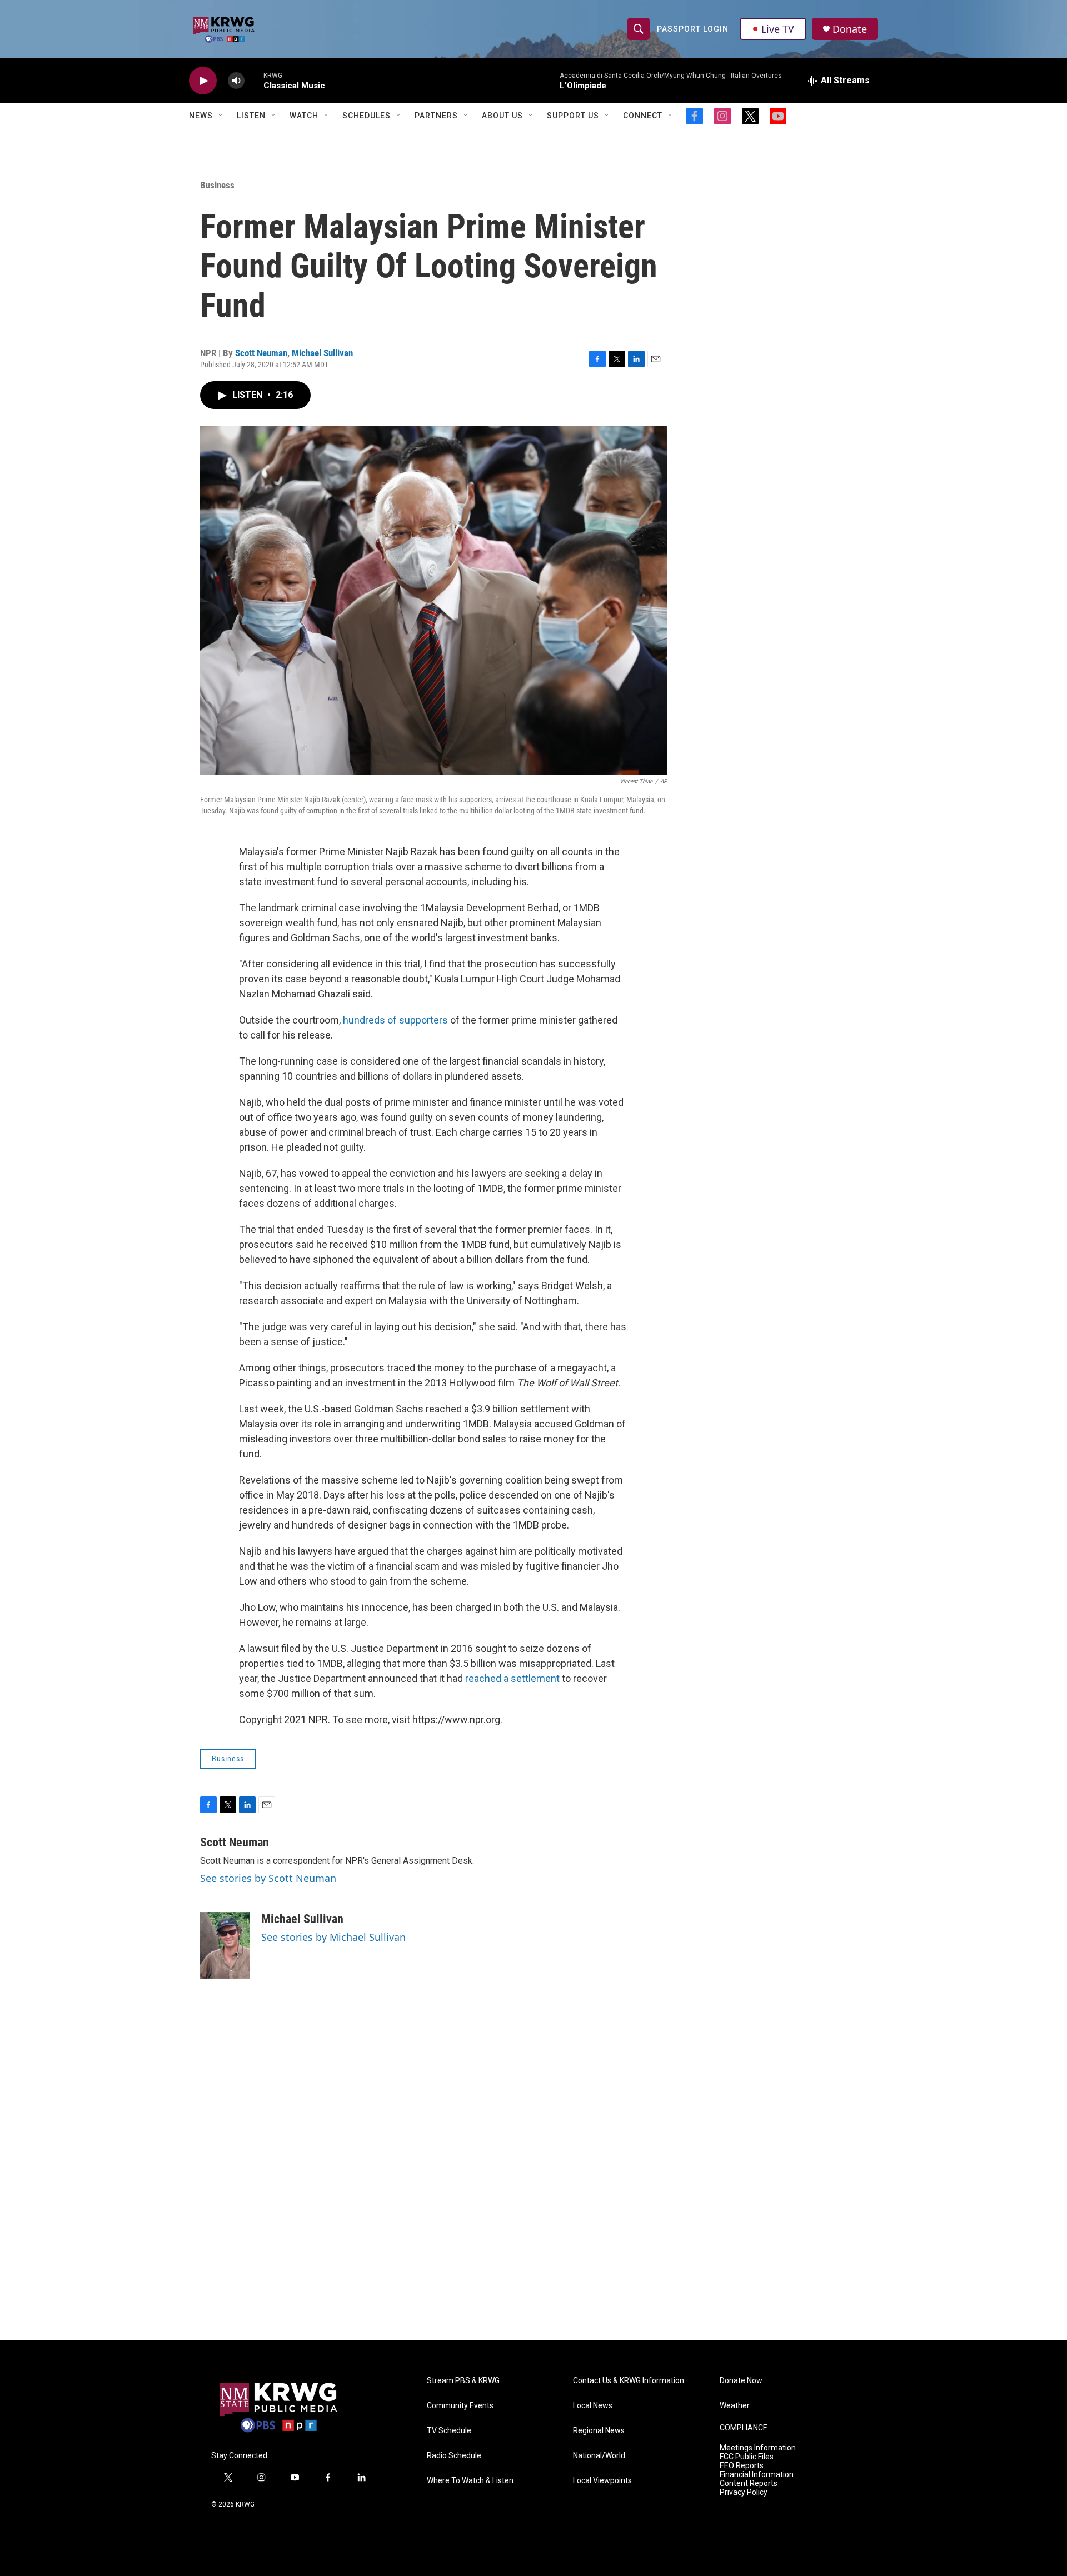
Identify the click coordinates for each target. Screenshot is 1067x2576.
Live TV (778, 29)
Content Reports (749, 2483)
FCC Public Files (747, 2457)
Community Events (460, 2406)
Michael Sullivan (322, 353)
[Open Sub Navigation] (221, 116)
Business (217, 185)
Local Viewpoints (602, 2481)
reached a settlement (512, 1678)
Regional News (599, 2431)
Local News (593, 2406)
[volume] (236, 81)
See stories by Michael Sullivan (333, 1937)
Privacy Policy (744, 2492)
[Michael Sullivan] (225, 1945)
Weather (735, 2406)
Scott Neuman (261, 353)
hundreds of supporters (395, 1020)
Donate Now (741, 2381)
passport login (693, 29)
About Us (502, 116)
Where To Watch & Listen (470, 2481)
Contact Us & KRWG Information (629, 2381)
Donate (850, 29)
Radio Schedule (454, 2456)
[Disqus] (533, 2190)
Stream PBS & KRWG (463, 2381)
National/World (599, 2456)
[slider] (254, 80)
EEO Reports (742, 2466)
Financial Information (757, 2475)
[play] (203, 81)
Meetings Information (758, 2448)
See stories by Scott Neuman (268, 1878)
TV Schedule (449, 2431)
